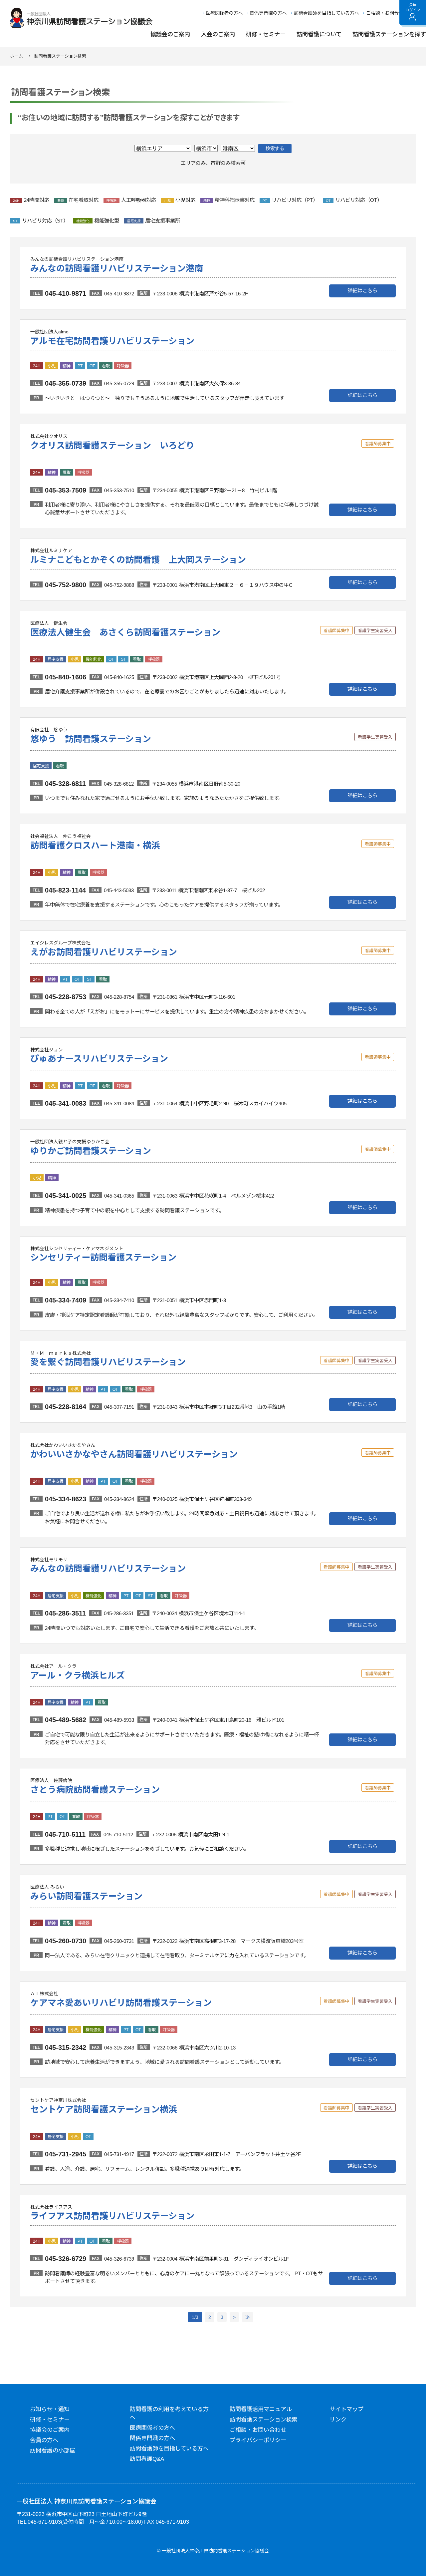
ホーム (16, 56)
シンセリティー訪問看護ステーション (103, 1258)
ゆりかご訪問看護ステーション (91, 1151)
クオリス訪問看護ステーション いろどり (112, 446)
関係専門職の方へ (268, 13)
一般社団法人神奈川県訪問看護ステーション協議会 (81, 18)
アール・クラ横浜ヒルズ (78, 1675)
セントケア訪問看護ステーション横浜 (104, 2109)
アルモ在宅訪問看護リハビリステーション (112, 341)
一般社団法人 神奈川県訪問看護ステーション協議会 (86, 2501)
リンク (338, 2420)
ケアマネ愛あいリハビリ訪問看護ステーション (121, 2003)
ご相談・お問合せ (385, 13)
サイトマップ (346, 2409)
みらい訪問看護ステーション (86, 1896)
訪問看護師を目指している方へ (326, 13)
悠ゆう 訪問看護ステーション (91, 739)
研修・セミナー (266, 35)
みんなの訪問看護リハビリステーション (108, 1569)
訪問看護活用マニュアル (261, 2409)
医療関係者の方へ (224, 13)
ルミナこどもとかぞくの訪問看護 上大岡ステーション (138, 560)
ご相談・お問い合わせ (258, 2430)
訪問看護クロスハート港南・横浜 (95, 846)
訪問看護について (319, 35)
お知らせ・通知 (50, 2409)
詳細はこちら (362, 291)
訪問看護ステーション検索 (264, 2420)
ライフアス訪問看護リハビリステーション (112, 2216)
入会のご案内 (218, 35)
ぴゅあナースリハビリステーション (99, 1059)
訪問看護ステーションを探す (389, 35)
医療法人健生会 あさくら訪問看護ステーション (125, 632)
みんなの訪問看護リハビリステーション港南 (117, 268)
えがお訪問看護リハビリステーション (104, 952)
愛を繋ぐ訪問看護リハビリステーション (108, 1362)
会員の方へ (44, 2440)
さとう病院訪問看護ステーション (95, 1790)
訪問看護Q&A (147, 2459)
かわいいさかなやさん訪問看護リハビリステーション (134, 1454)
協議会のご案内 (170, 35)
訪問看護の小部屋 (53, 2451)
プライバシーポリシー (258, 2440)
